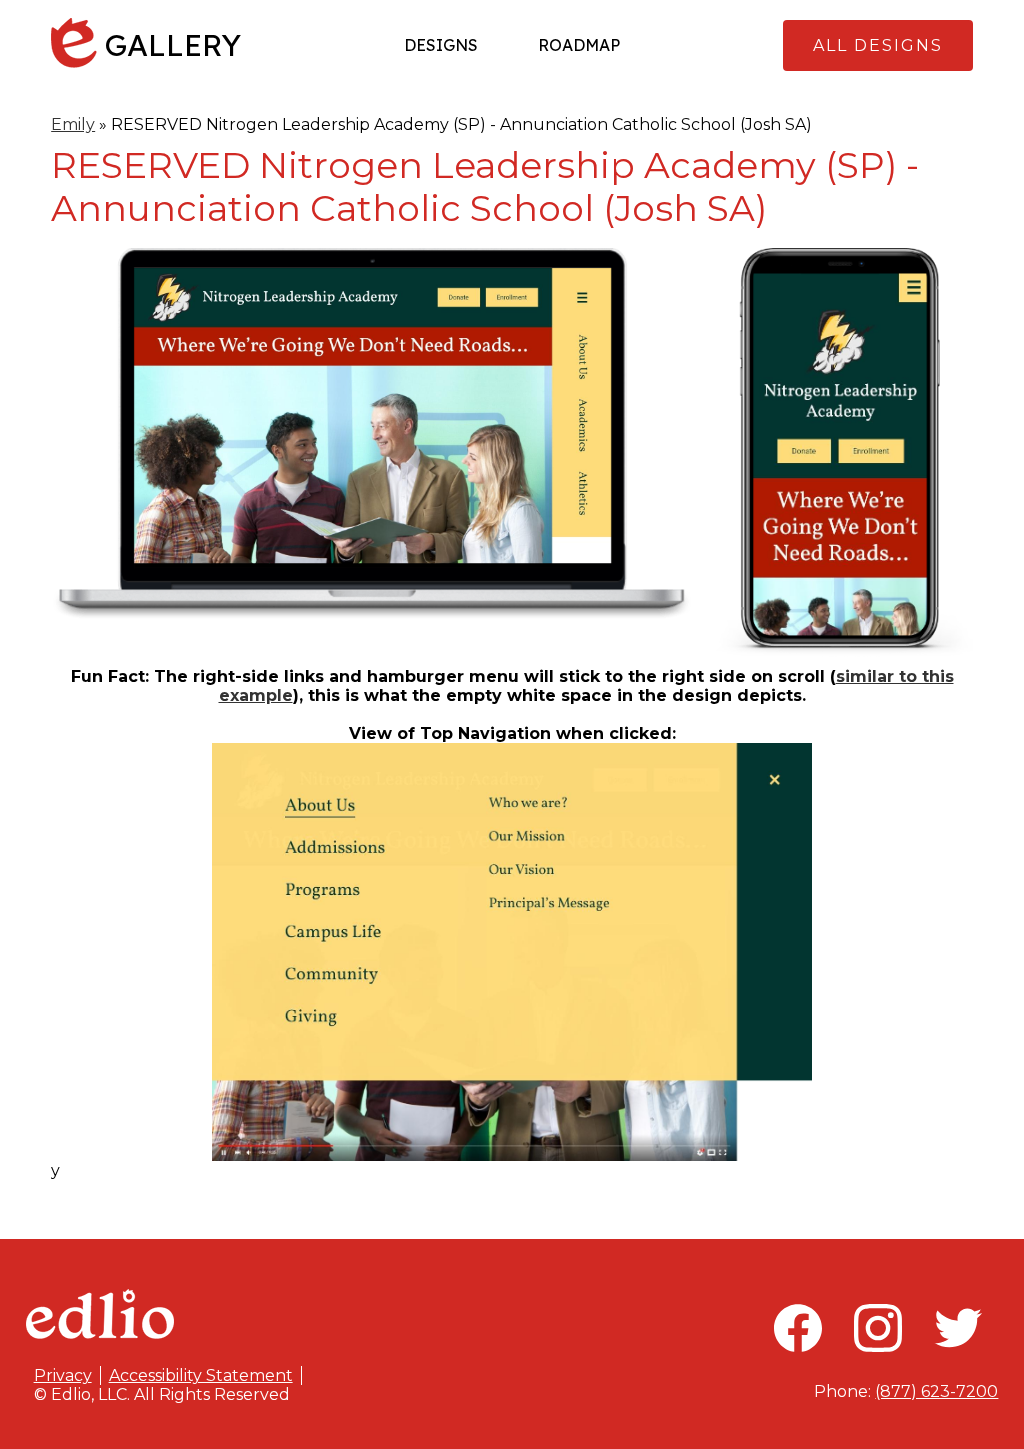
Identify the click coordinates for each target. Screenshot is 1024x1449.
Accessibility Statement (201, 1375)
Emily (73, 124)
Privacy (63, 1375)
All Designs (878, 45)
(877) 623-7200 (936, 1391)
